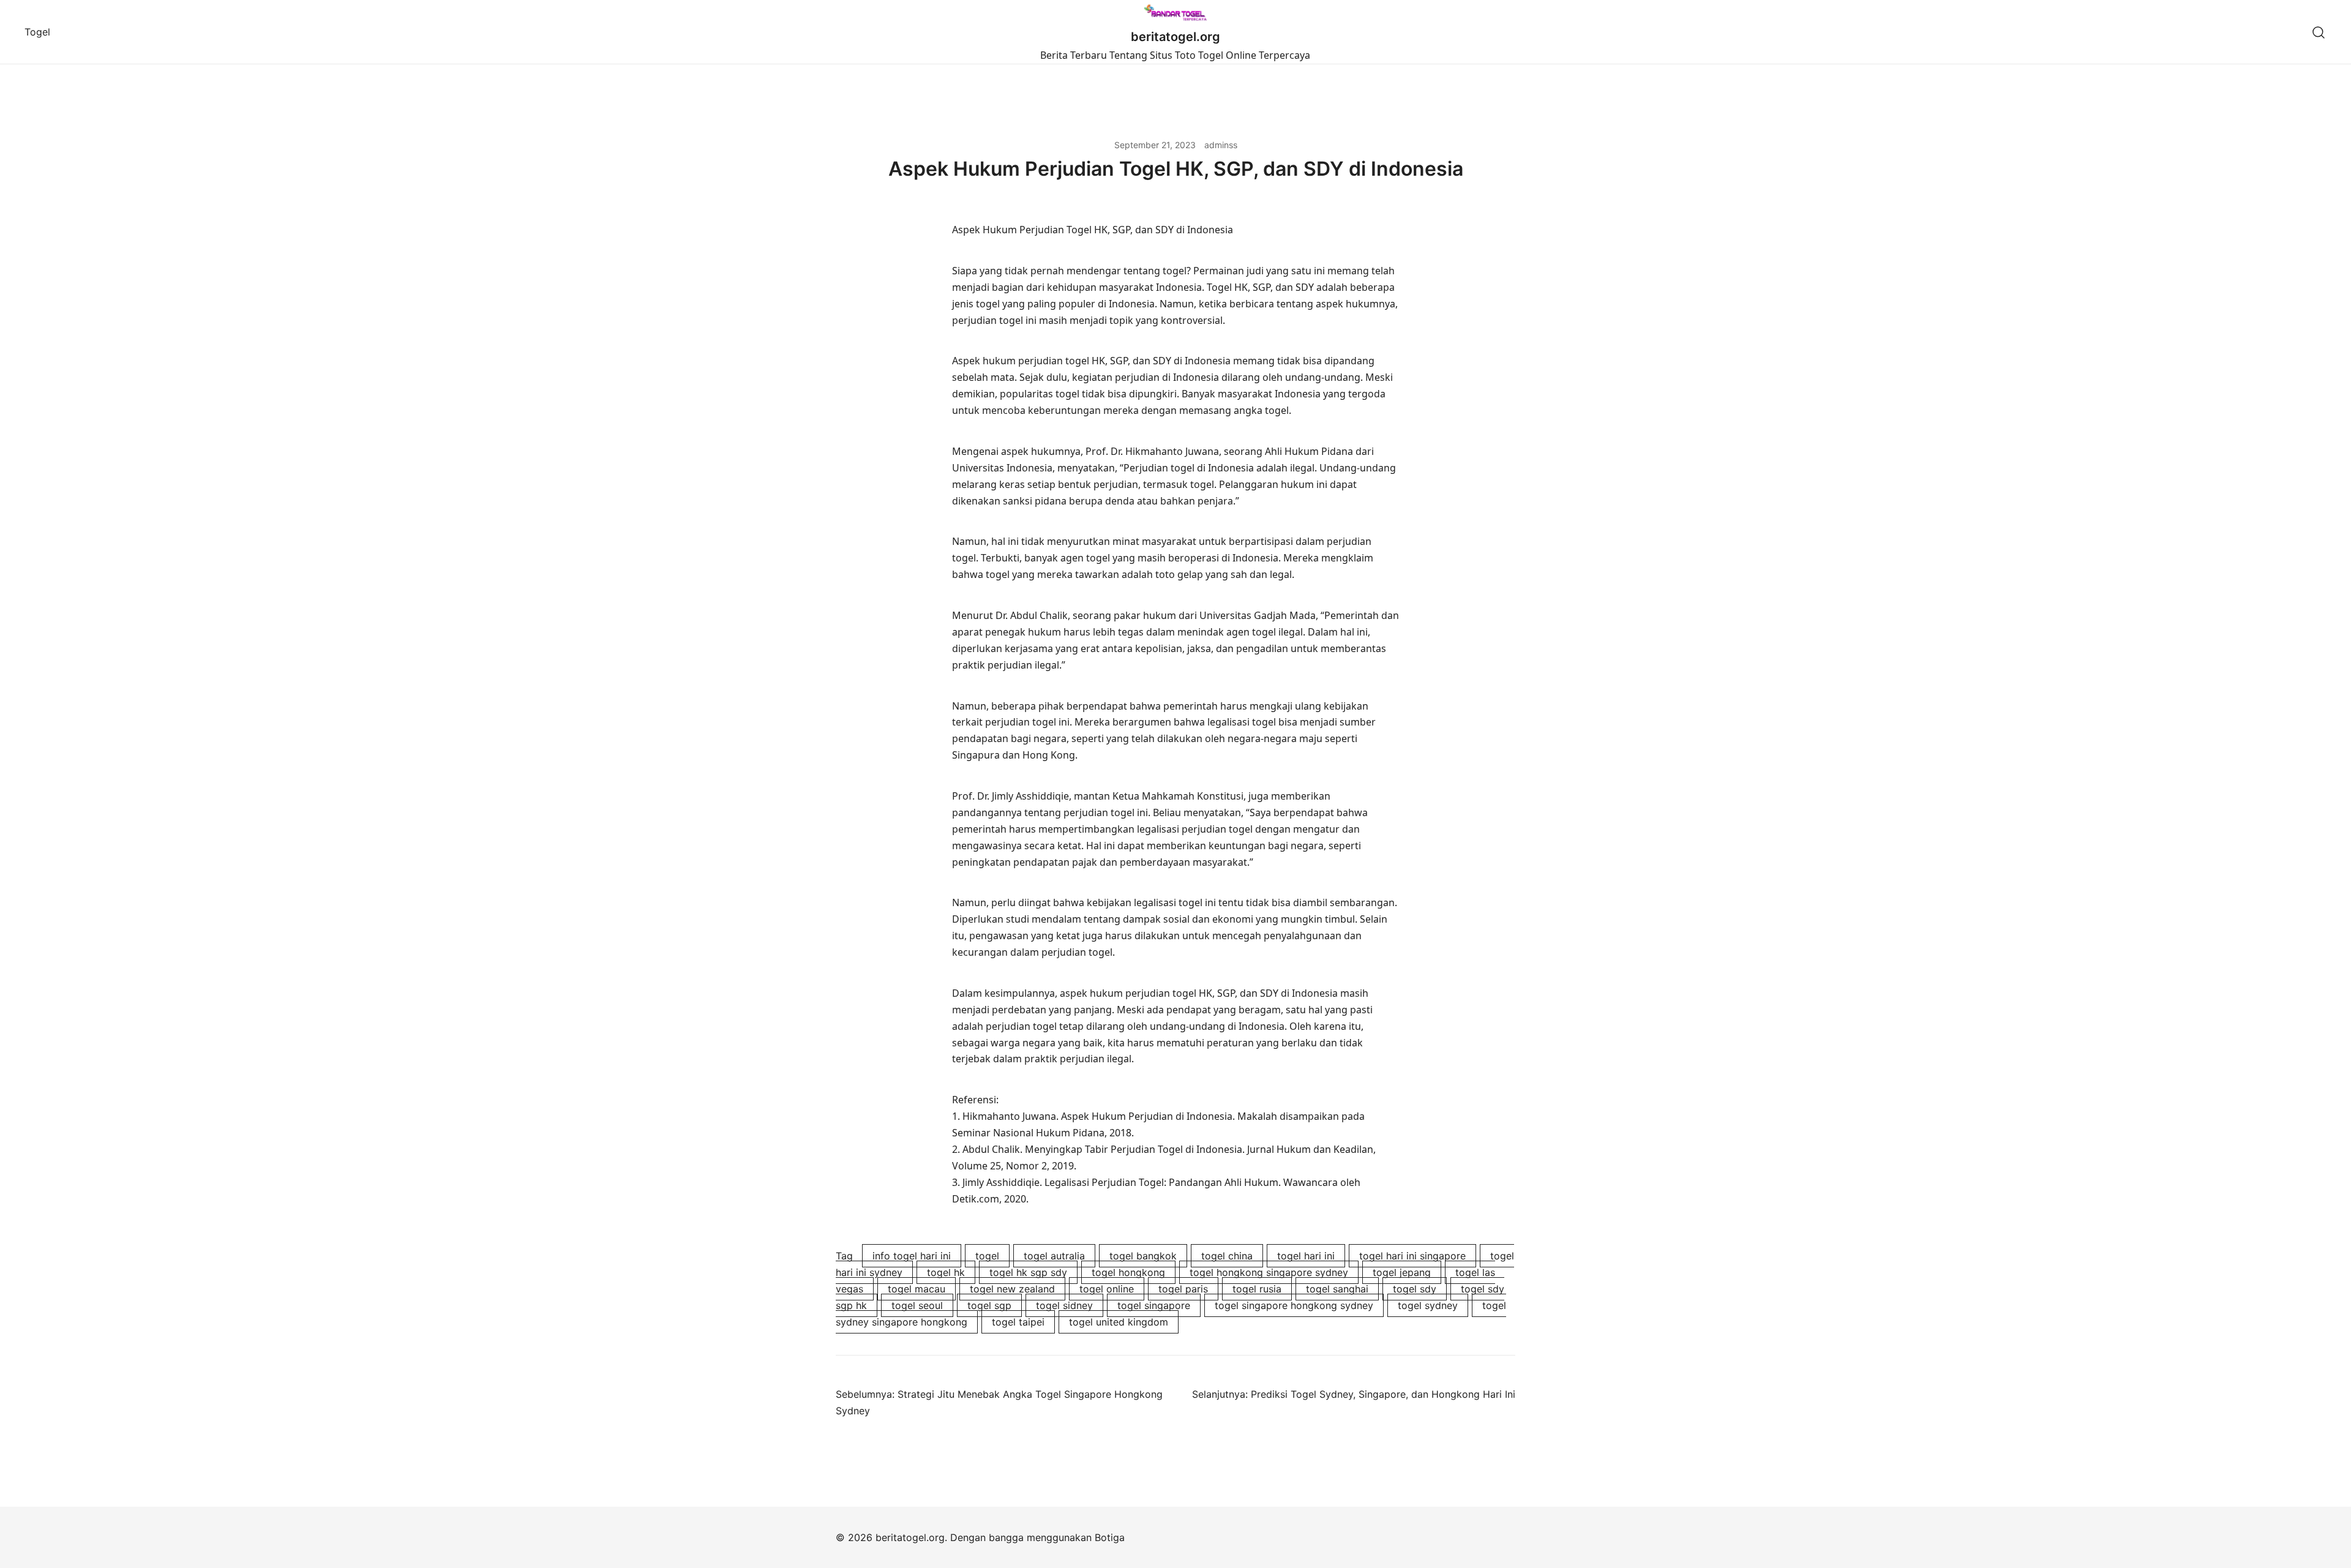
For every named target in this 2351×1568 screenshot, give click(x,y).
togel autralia (1054, 1256)
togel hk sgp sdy (1028, 1272)
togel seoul (917, 1305)
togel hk (946, 1272)
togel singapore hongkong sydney (1294, 1305)
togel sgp (989, 1305)
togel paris (1183, 1289)
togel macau (917, 1289)
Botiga (1110, 1537)
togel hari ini (1306, 1256)
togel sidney (1064, 1305)
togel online (1107, 1289)
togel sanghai (1337, 1289)
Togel (37, 32)
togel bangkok (1143, 1256)
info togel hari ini (912, 1256)
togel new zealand (1012, 1289)
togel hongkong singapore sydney (1269, 1272)
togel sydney (1428, 1305)
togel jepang (1402, 1272)
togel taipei (1018, 1322)
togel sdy (1415, 1289)
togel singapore (1154, 1305)
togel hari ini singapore (1412, 1256)
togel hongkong (1128, 1272)
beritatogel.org (1175, 37)
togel (987, 1256)
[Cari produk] (2319, 32)
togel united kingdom (1119, 1322)
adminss (1221, 145)
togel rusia (1257, 1289)
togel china (1227, 1256)
